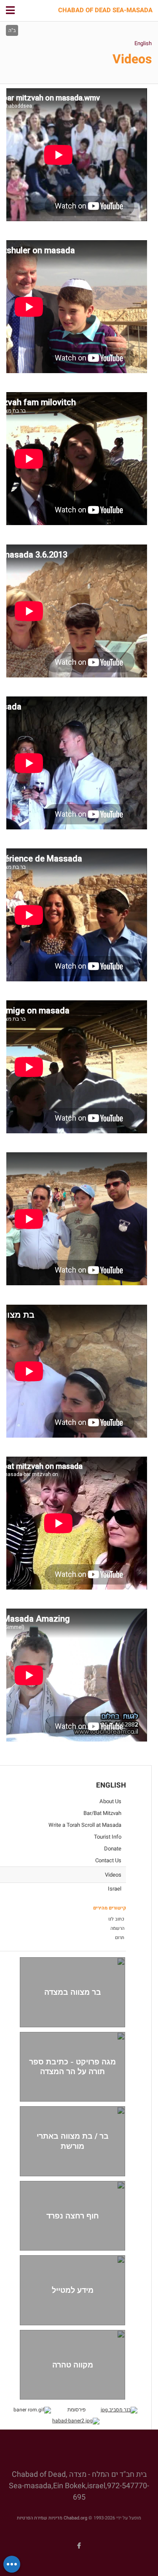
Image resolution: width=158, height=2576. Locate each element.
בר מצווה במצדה (73, 1992)
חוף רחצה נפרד (73, 2216)
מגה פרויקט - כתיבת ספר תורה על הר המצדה (72, 2067)
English (143, 43)
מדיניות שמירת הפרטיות (40, 2518)
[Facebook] (79, 2546)
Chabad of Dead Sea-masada (105, 11)
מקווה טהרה (73, 2365)
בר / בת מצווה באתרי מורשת (73, 2141)
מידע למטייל (73, 2290)
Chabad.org (75, 2518)
